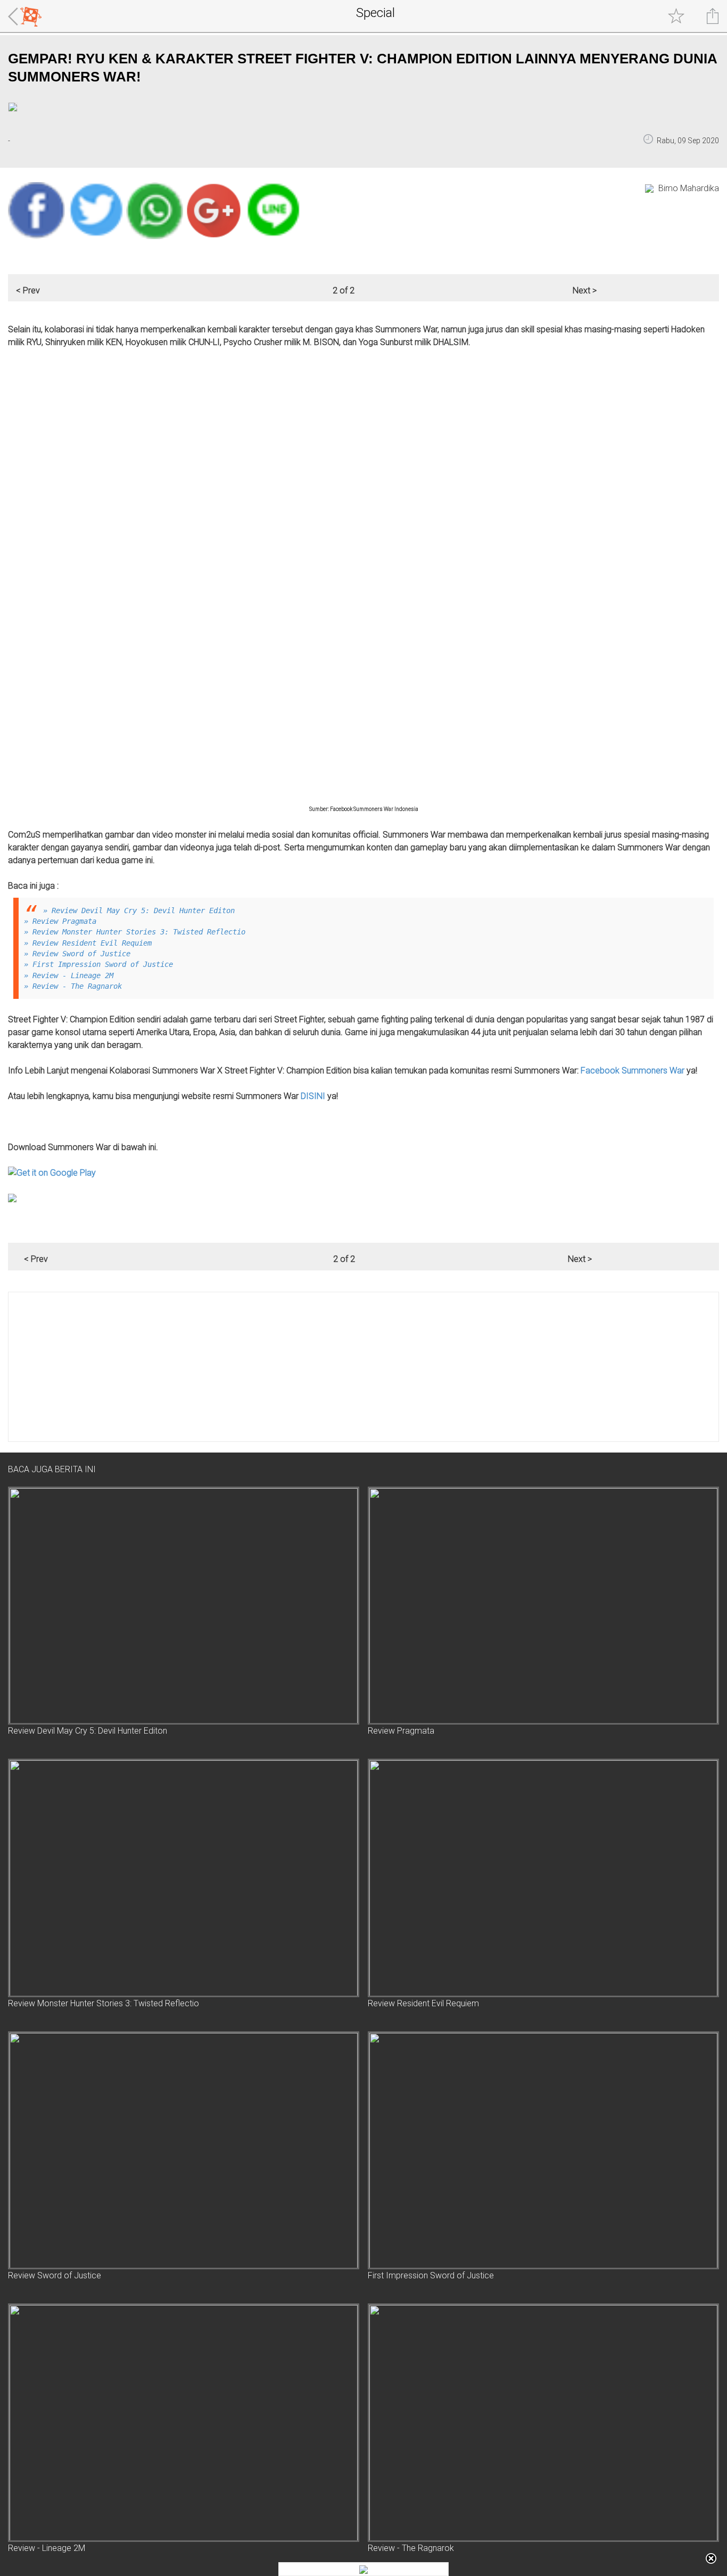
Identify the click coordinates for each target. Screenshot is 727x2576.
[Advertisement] (328, 1367)
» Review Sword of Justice (77, 954)
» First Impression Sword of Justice (98, 964)
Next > (585, 290)
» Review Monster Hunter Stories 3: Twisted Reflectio (135, 932)
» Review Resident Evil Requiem (88, 943)
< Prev (28, 290)
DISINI (313, 1096)
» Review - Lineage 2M (69, 975)
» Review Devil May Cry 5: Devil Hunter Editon (139, 910)
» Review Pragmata (60, 921)
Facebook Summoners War (633, 1070)
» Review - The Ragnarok (73, 986)
